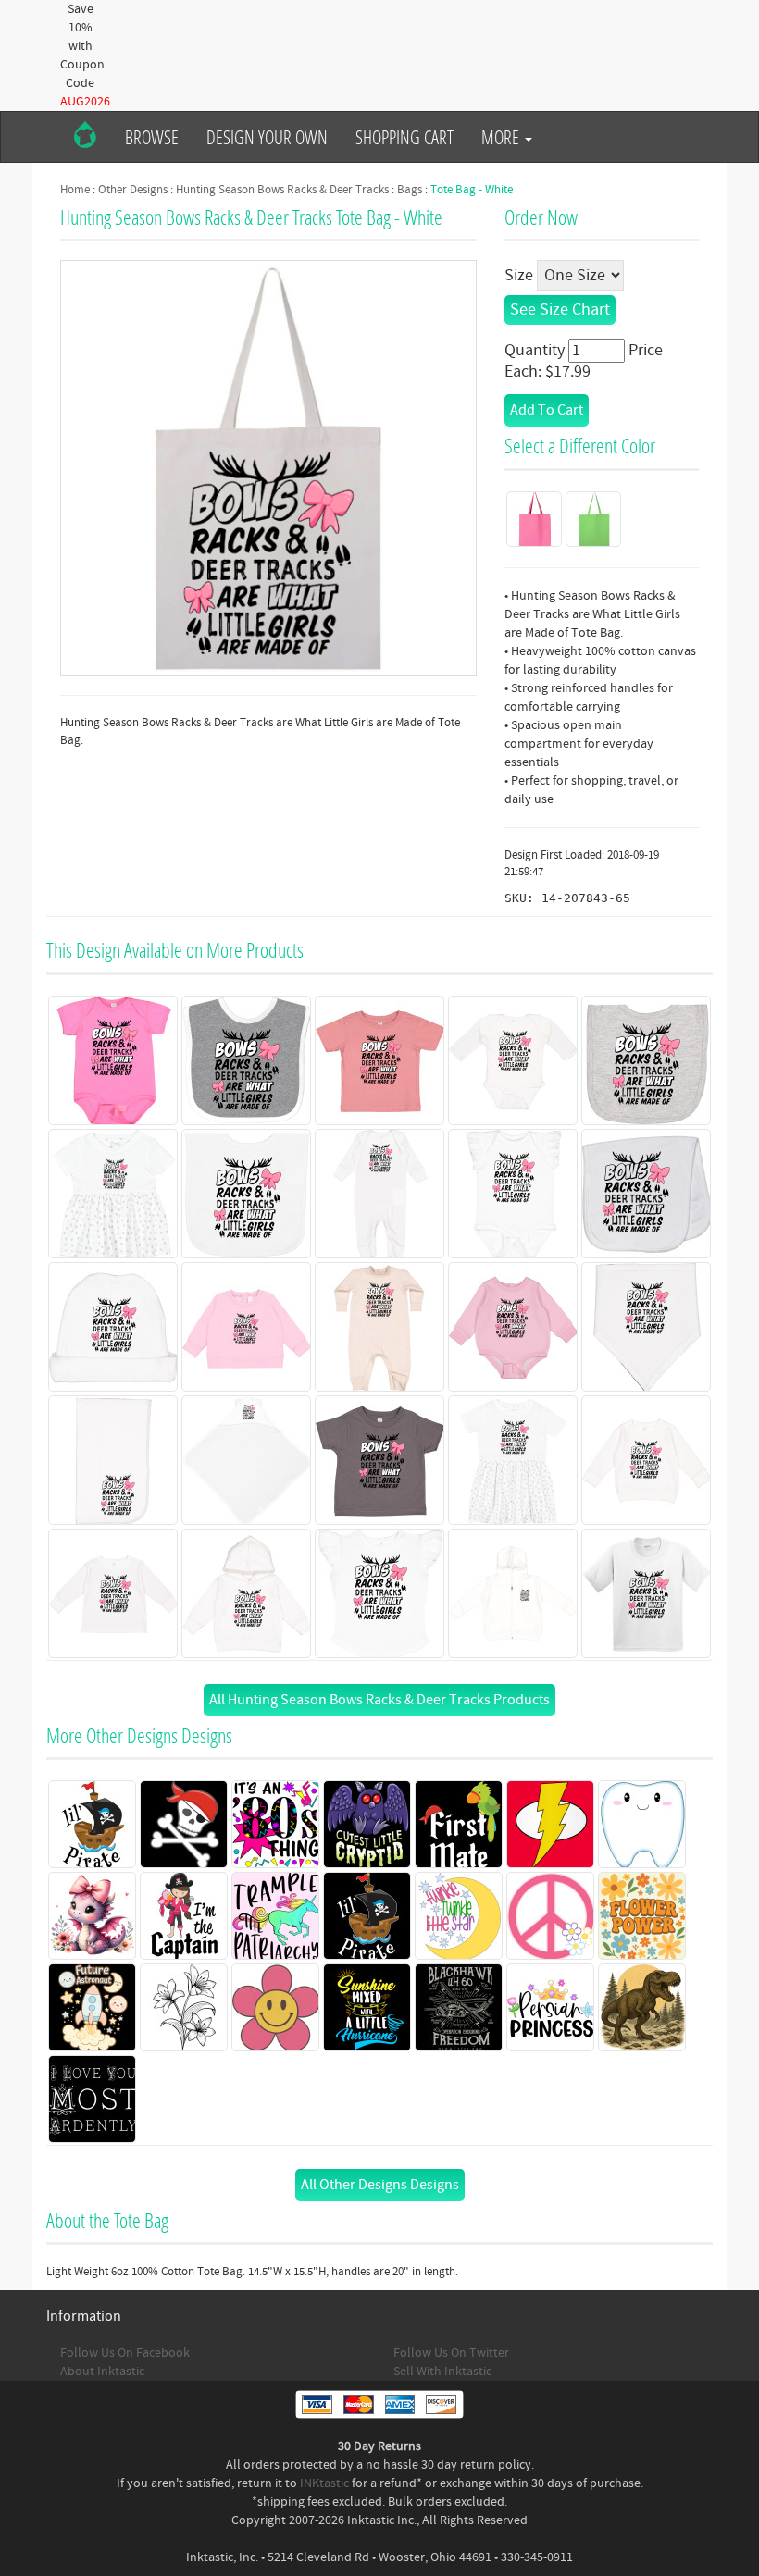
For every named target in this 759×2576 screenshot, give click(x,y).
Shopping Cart (404, 137)
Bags (410, 190)
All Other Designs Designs (380, 2185)
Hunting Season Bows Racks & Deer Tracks (282, 190)
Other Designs (133, 190)
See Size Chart (560, 310)
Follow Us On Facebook (125, 2353)
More (502, 137)
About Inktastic (102, 2372)
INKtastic (324, 2483)
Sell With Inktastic (442, 2372)
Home (75, 190)
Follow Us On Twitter (451, 2353)
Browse (152, 137)
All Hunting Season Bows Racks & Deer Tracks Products (379, 1700)
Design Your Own (267, 137)
